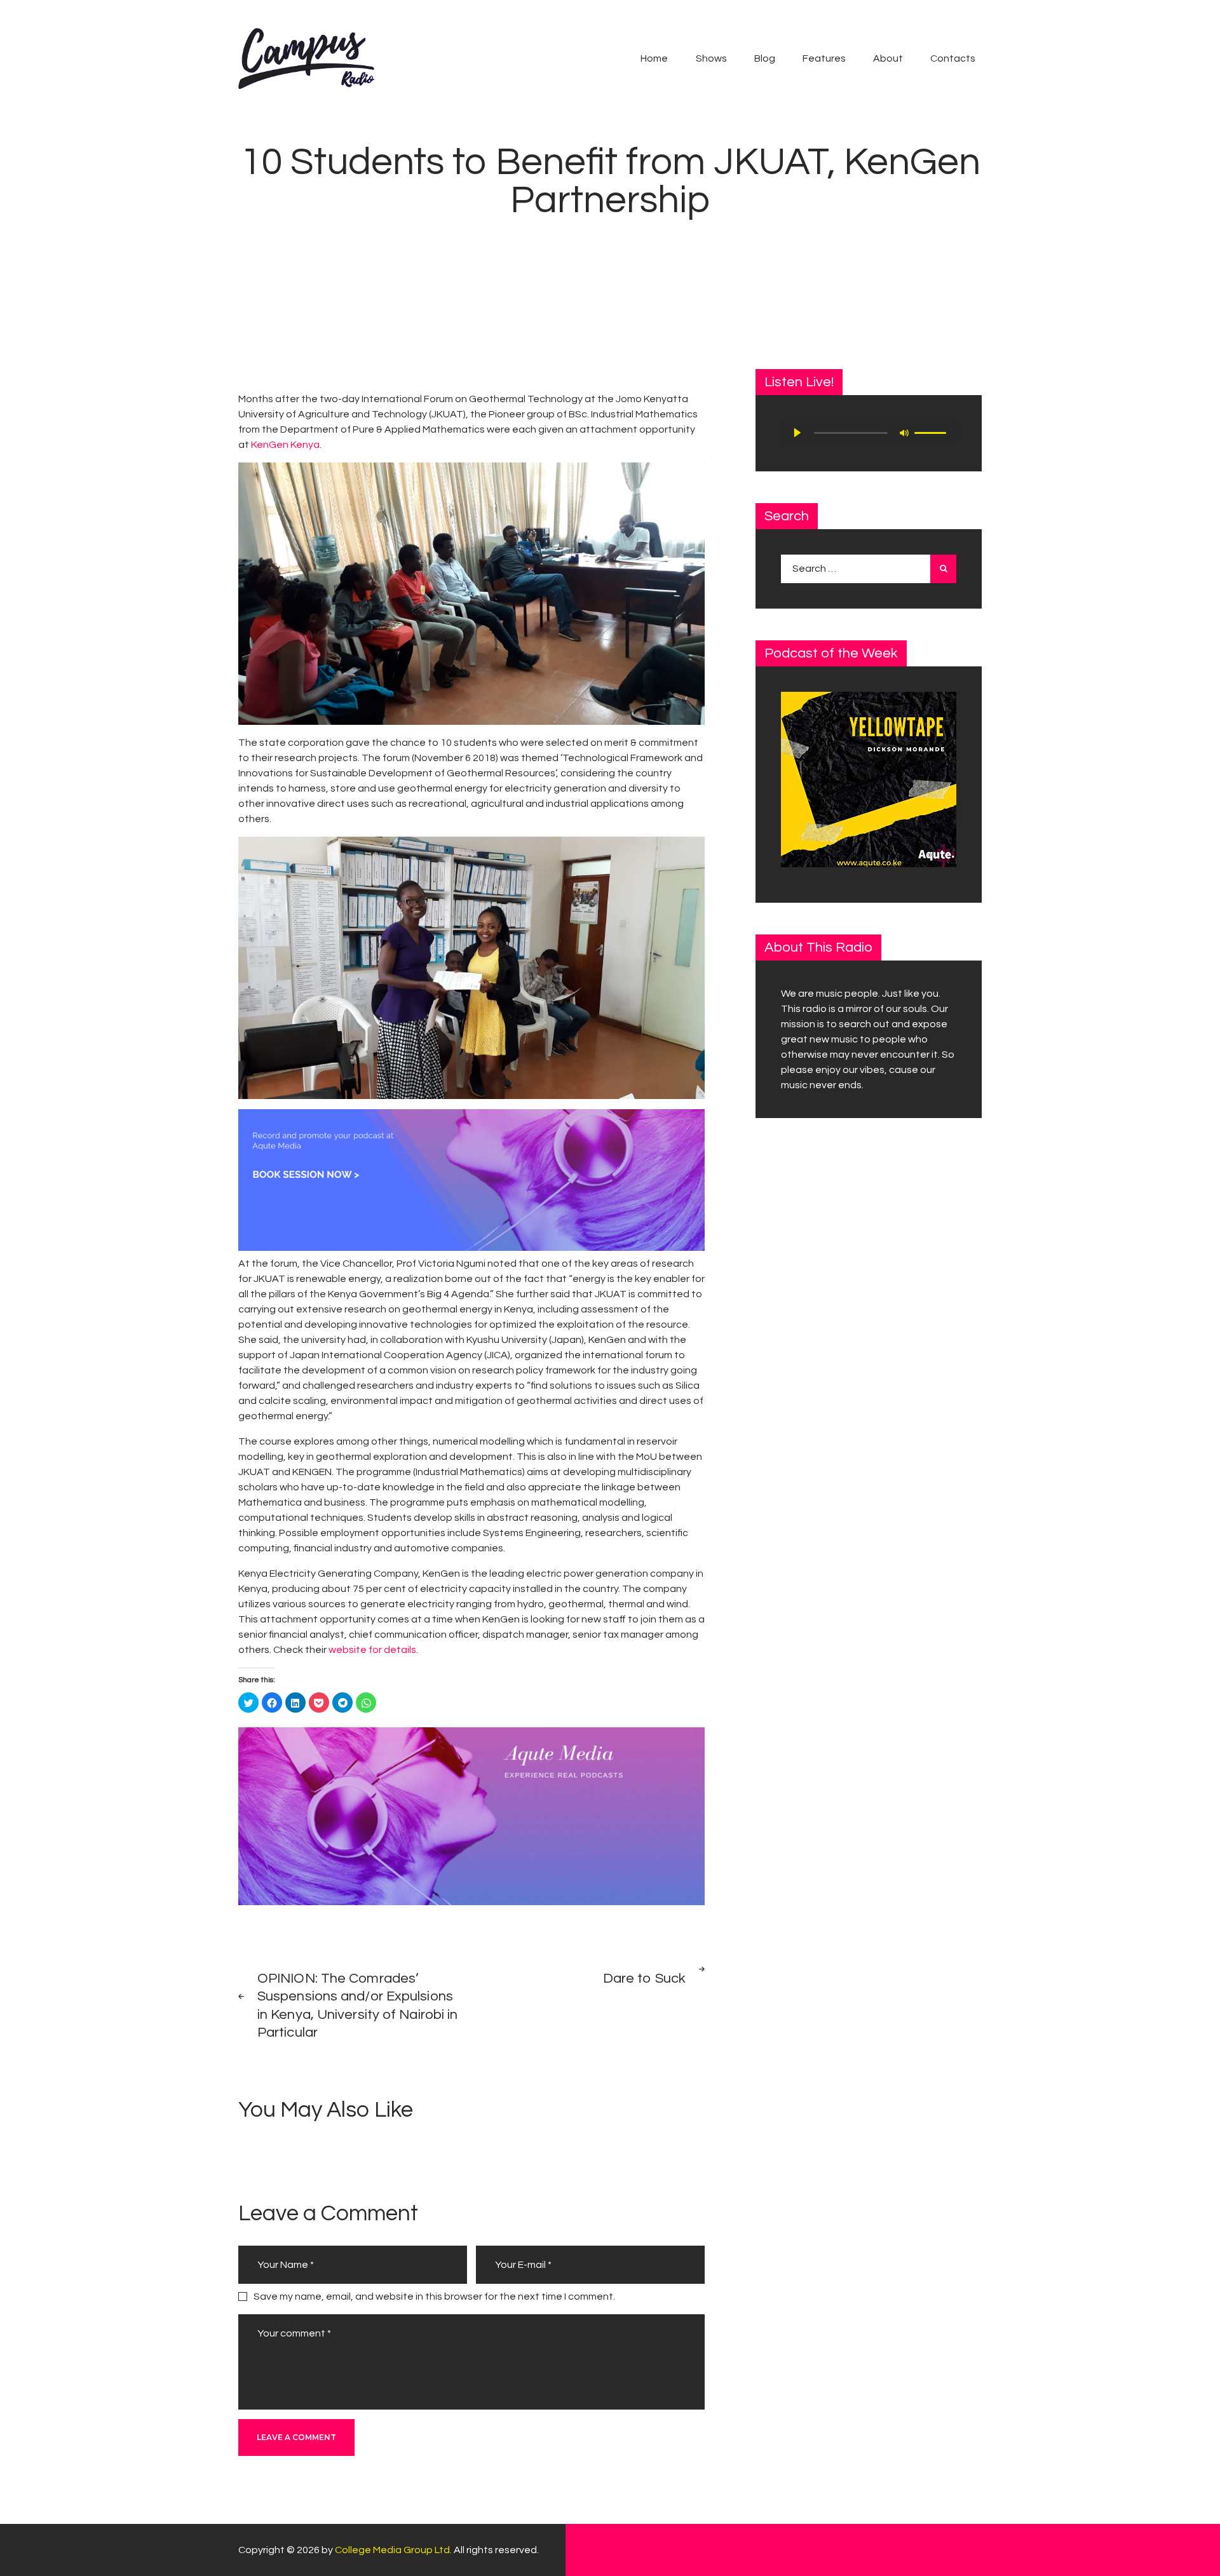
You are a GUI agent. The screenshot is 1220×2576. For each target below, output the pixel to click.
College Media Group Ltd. (393, 2550)
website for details (372, 1650)
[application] (869, 433)
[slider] (932, 432)
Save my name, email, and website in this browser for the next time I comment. (434, 2296)
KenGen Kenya (284, 445)
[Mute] (904, 433)
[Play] (797, 433)
